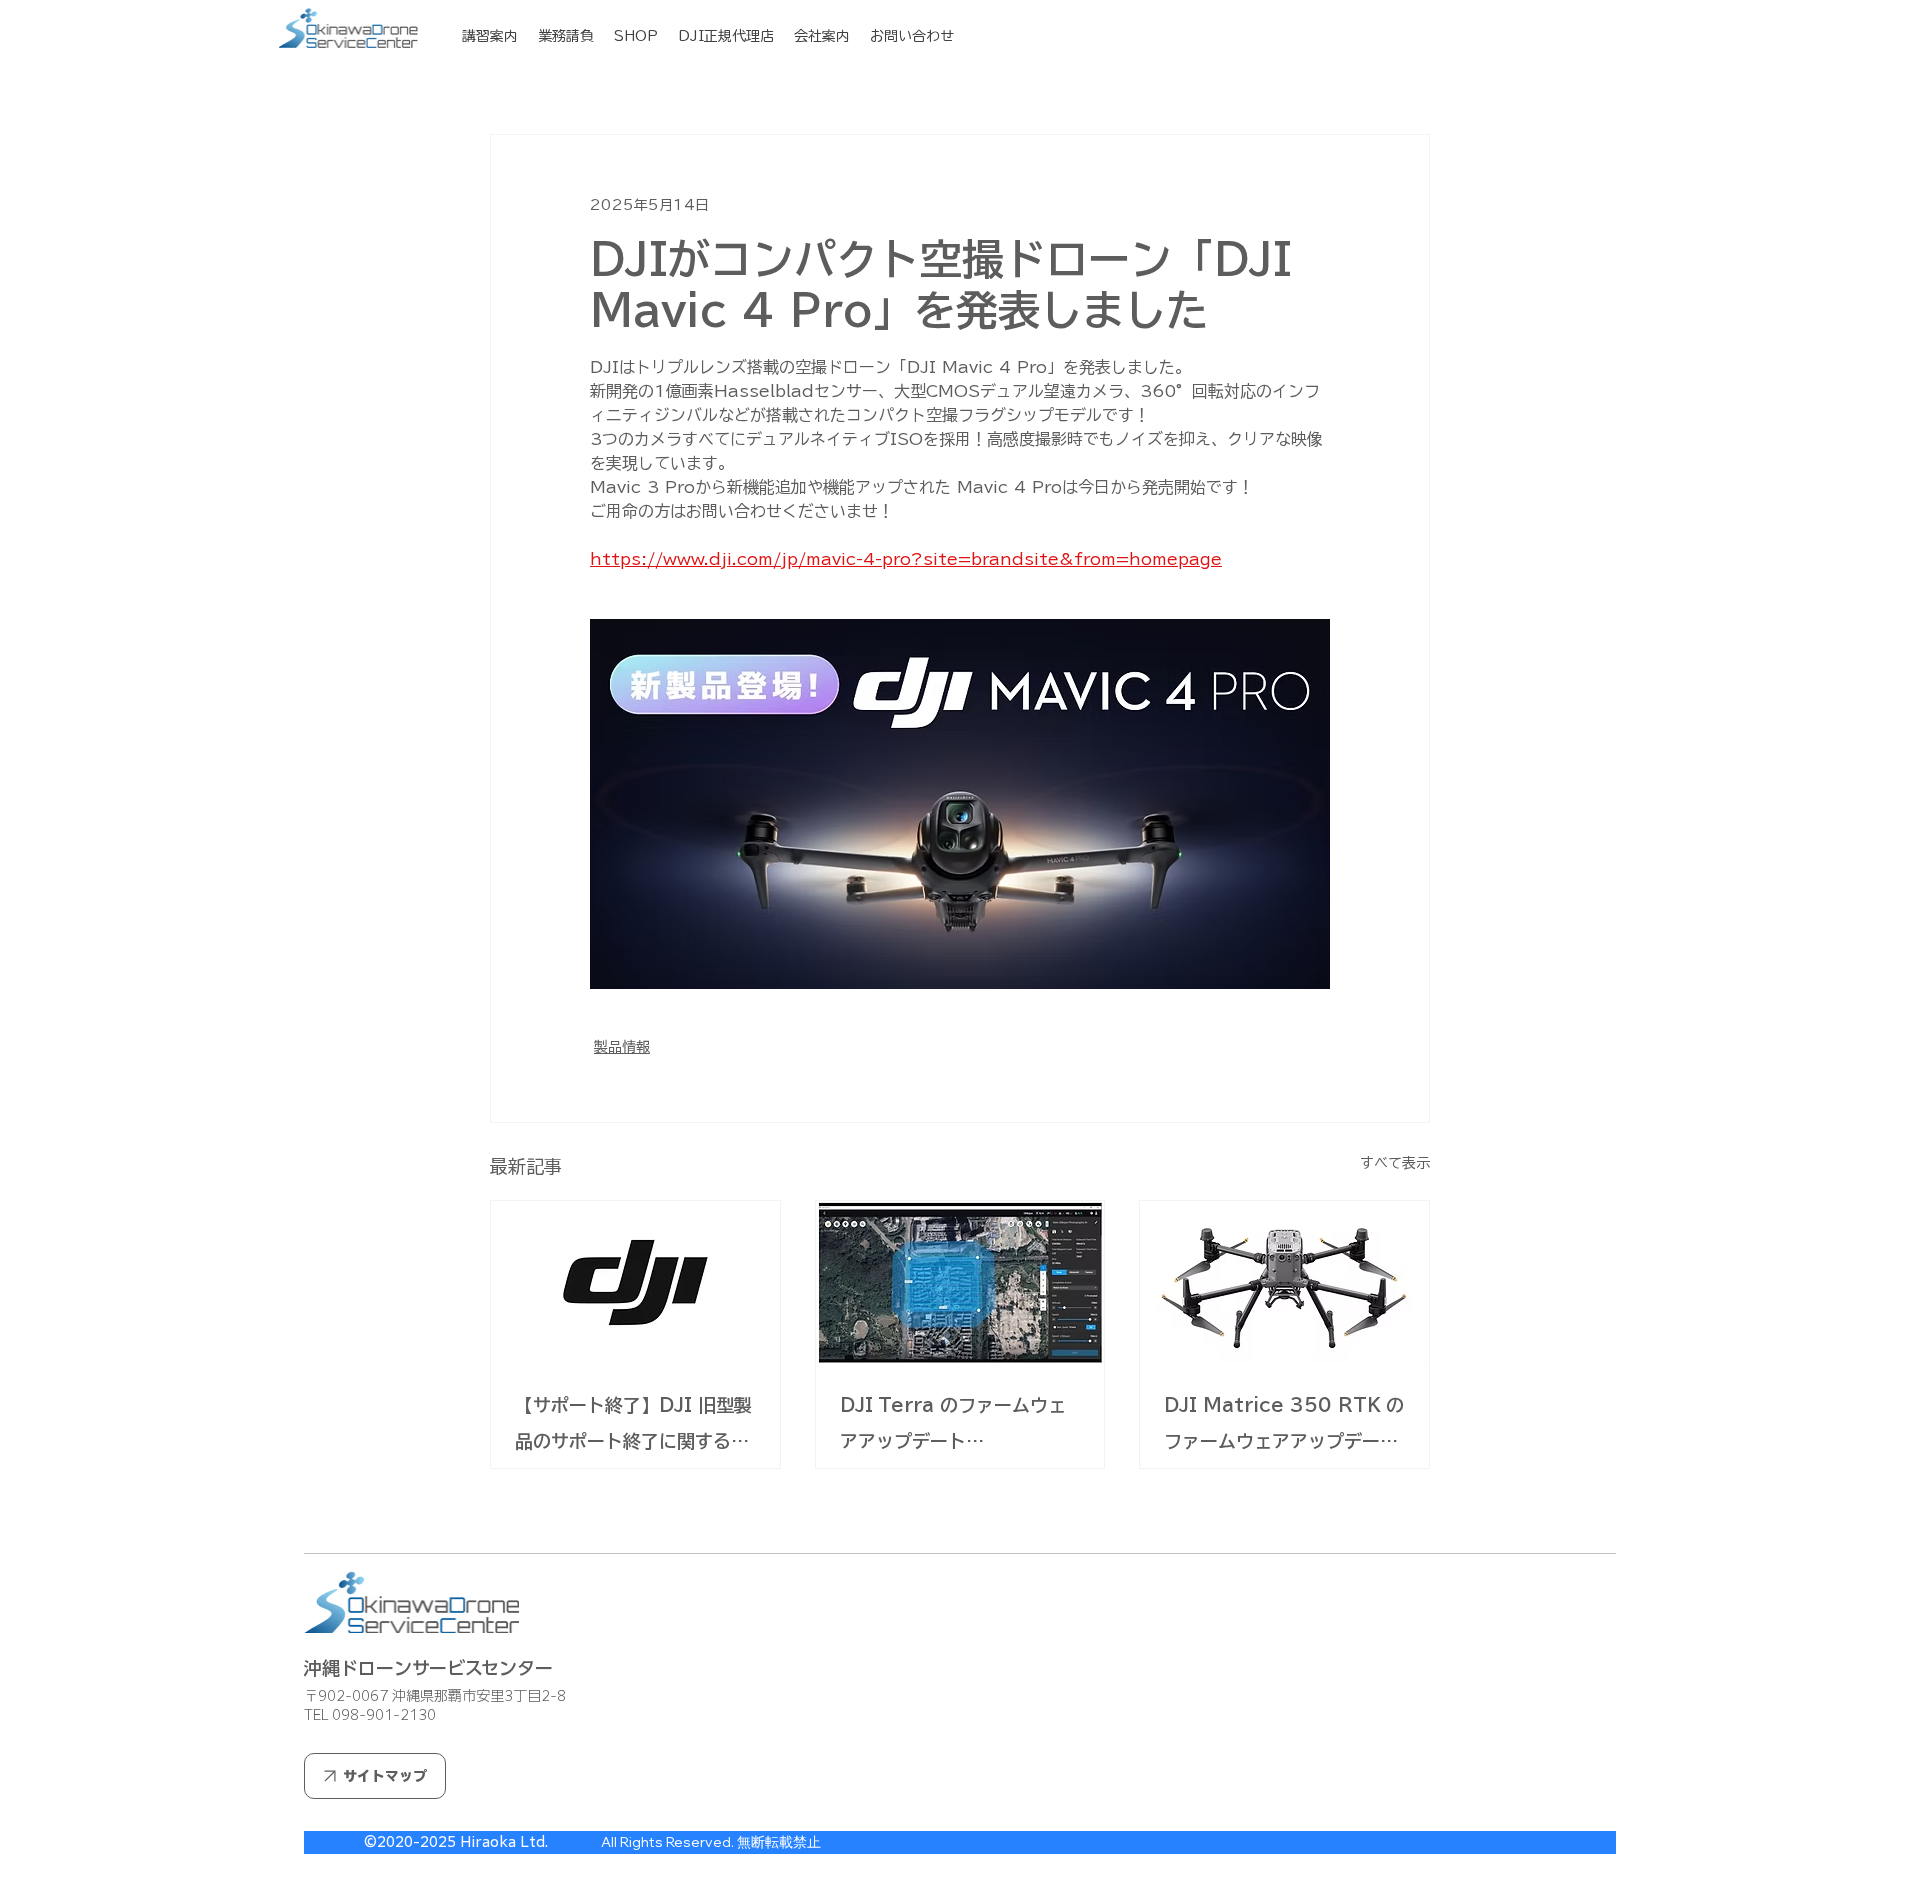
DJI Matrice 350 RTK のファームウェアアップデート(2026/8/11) (1284, 1427)
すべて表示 (1395, 1163)
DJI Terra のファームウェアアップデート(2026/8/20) (953, 1427)
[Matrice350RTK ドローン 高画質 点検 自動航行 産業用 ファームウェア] (1284, 1282)
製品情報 (622, 1047)
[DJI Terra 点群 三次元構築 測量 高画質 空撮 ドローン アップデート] (960, 1282)
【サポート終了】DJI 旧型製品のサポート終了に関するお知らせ (633, 1427)
